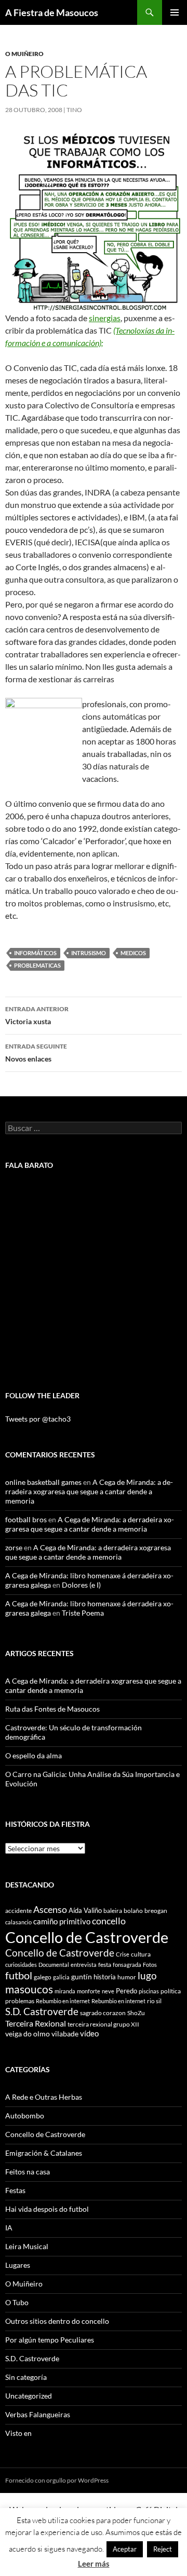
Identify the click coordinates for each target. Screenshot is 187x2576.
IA (9, 2228)
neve (108, 1991)
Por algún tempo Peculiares (50, 2340)
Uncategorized (29, 2396)
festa (105, 1965)
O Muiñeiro (24, 54)
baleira (113, 1911)
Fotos (150, 1965)
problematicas (37, 965)
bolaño (133, 1911)
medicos (133, 953)
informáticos (35, 953)
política (171, 1991)
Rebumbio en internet (63, 2001)
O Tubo (17, 2302)
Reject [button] (163, 2549)
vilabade (65, 2034)
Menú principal (175, 12)
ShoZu (136, 2013)
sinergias (105, 318)
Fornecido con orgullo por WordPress (57, 2480)
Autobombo (25, 2116)
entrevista (84, 1965)
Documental (54, 1965)
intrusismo (89, 953)
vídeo (89, 2033)
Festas (15, 2190)
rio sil (154, 2001)
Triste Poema (83, 1613)
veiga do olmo (28, 2034)
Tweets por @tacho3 (38, 1419)
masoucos (29, 1989)
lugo (147, 1975)
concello (109, 1921)
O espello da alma (34, 1755)
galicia (61, 1977)
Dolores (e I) (81, 1585)
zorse (14, 1547)
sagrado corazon (103, 2013)
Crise (123, 1954)
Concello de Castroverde (87, 1937)
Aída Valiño (85, 1910)
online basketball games (43, 1482)
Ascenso (50, 1909)
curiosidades (21, 1965)
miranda (65, 1991)
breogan (156, 1911)
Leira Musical (27, 2246)
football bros (26, 1519)
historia (105, 1977)
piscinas (149, 1991)
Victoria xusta (37, 1015)
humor (127, 1977)
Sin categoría (26, 2377)
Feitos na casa (28, 2172)
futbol (19, 1975)
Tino (74, 110)
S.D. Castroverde (42, 2011)
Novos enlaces (36, 1053)
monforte (89, 1991)
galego (43, 1977)
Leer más (94, 2564)
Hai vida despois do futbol (47, 2209)
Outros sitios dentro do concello (57, 2321)
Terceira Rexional (36, 2023)
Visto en (18, 2433)
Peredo (126, 1991)
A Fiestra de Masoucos (52, 12)
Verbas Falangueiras (38, 2414)
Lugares (18, 2265)
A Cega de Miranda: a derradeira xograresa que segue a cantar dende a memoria (89, 1491)
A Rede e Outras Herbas (44, 2097)
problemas (20, 2001)
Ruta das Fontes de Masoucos (52, 1709)
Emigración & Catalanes (44, 2153)
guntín (82, 1976)
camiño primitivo (62, 1921)
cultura (141, 1954)
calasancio (18, 1922)
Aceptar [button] (125, 2549)
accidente (18, 1911)
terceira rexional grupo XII (103, 2024)
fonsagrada (127, 1965)
